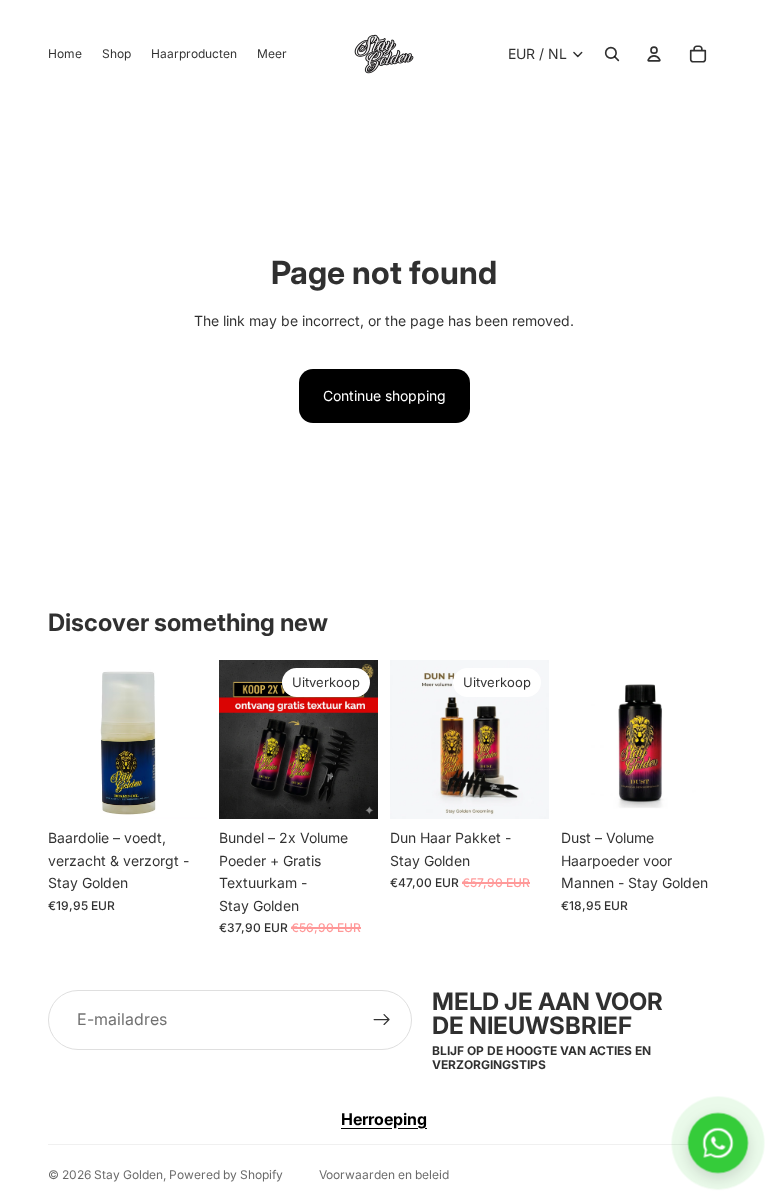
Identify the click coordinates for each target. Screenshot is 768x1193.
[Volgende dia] (527, 740)
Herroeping (384, 1119)
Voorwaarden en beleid (384, 1174)
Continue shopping (384, 395)
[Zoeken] (612, 54)
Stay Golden (128, 1174)
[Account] (654, 54)
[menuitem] (272, 54)
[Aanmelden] (382, 1020)
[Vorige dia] (412, 740)
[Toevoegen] (176, 789)
